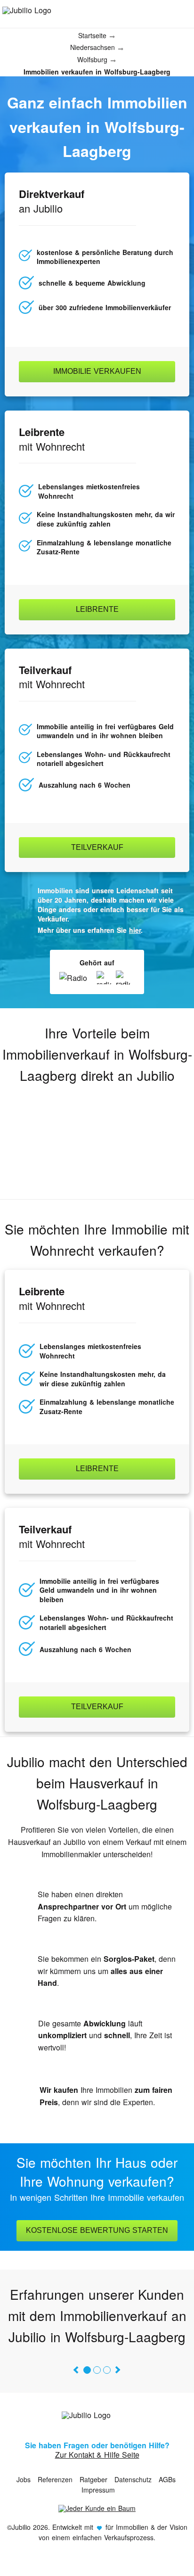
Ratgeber (93, 2479)
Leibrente (97, 609)
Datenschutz (133, 2479)
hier (135, 930)
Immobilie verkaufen (97, 371)
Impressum (98, 2490)
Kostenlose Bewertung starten (97, 2230)
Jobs (24, 2479)
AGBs (167, 2479)
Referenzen (55, 2479)
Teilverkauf (97, 847)
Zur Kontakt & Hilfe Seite (97, 2455)
